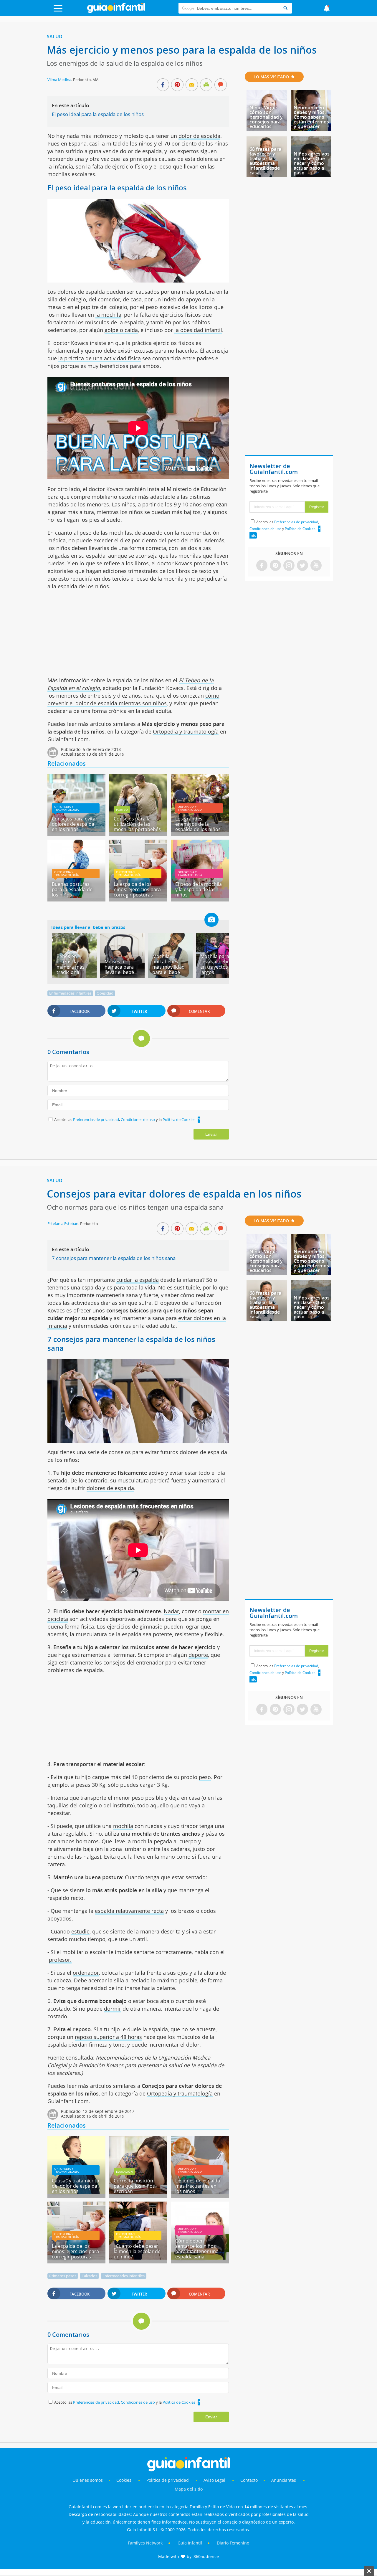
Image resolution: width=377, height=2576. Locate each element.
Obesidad (105, 993)
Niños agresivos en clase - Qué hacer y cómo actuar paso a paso (312, 163)
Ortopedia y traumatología (186, 731)
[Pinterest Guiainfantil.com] (275, 566)
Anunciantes (284, 2480)
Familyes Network (145, 2543)
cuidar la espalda (138, 1280)
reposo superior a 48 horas (108, 2037)
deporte (198, 1655)
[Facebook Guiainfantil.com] (262, 566)
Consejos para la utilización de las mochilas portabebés (137, 824)
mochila (123, 1826)
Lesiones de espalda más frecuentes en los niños (198, 2186)
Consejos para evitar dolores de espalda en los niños (75, 824)
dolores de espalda (110, 1488)
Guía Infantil (190, 2543)
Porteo (122, 810)
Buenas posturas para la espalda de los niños (72, 889)
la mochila (108, 315)
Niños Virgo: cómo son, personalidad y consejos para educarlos (266, 117)
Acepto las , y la (125, 1119)
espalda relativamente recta (129, 1911)
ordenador (86, 1973)
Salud (55, 37)
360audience (206, 2556)
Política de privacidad (168, 2480)
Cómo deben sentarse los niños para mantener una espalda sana (197, 2249)
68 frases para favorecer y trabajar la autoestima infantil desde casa (265, 161)
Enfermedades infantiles (70, 993)
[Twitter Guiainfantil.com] (302, 566)
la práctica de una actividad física (100, 358)
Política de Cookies (179, 1119)
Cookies (124, 2480)
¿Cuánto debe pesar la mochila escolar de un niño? (137, 2251)
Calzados (89, 2276)
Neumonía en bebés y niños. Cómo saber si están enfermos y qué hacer (311, 117)
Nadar (171, 1611)
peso (205, 1777)
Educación (124, 2172)
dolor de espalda (199, 136)
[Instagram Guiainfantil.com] (289, 566)
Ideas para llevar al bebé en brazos (88, 927)
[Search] (285, 8)
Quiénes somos (88, 2480)
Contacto (249, 2480)
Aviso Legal (214, 2480)
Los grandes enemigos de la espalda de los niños (198, 824)
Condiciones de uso (138, 1119)
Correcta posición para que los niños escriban (134, 2186)
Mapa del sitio (189, 2489)
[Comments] (221, 85)
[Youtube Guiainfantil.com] (316, 566)
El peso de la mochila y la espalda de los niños (199, 889)
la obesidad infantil (198, 330)
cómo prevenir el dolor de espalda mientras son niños (133, 699)
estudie (80, 1931)
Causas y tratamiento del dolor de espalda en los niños (76, 2186)
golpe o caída (121, 330)
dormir (113, 2009)
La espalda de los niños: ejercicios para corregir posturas (137, 889)
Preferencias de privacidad (96, 1119)
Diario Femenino (233, 2543)
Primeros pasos (63, 2276)
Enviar (211, 1134)
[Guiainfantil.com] (116, 11)
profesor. (60, 1960)
